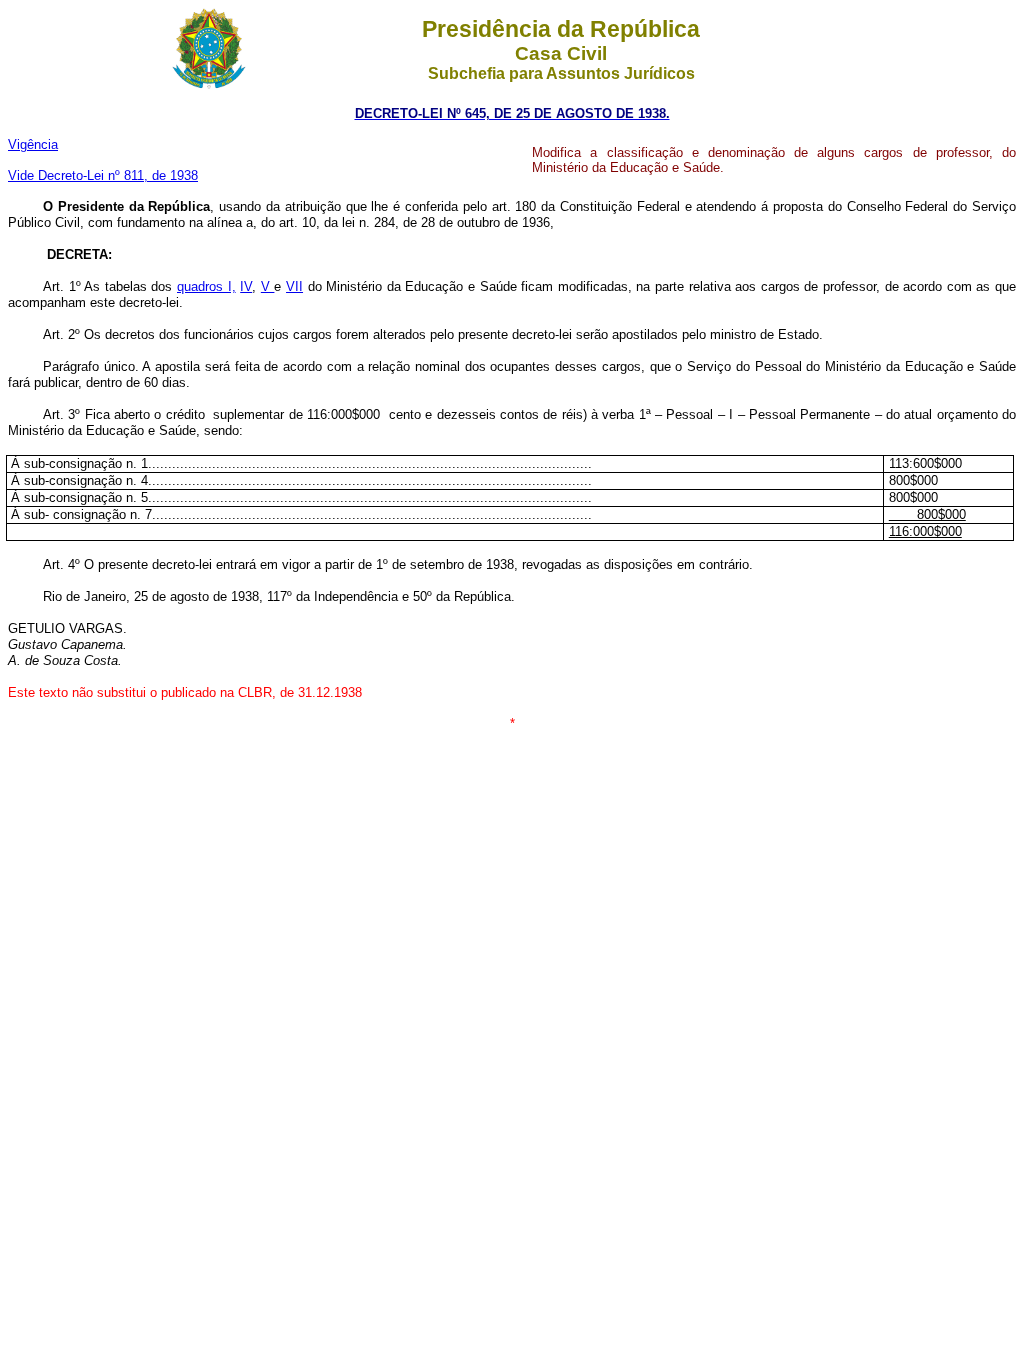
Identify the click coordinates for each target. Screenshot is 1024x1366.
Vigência (33, 144)
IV (246, 286)
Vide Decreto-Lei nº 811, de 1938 (103, 175)
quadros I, (206, 286)
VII (294, 286)
